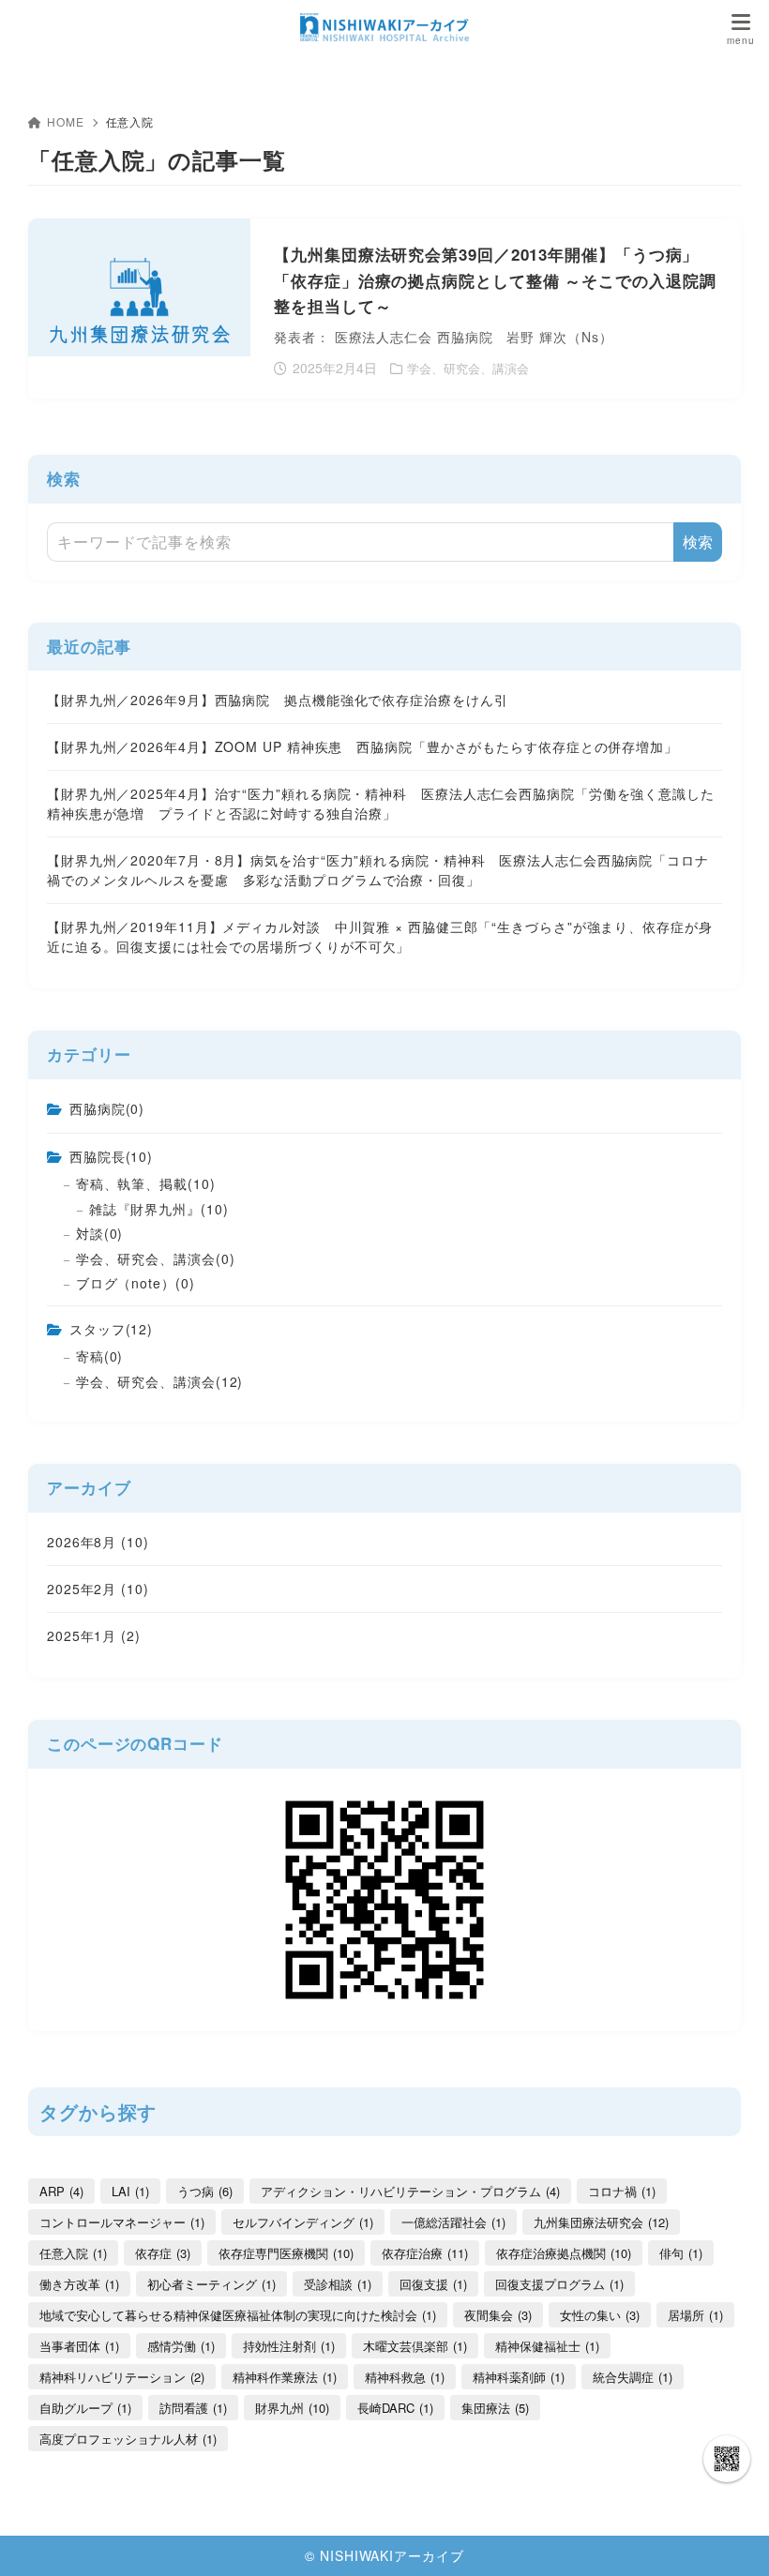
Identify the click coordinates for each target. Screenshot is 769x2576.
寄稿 (100, 1356)
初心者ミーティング (211, 2284)
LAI (130, 2191)
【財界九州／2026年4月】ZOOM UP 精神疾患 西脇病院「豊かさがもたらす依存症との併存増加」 (362, 746)
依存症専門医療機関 (286, 2253)
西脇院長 (111, 1156)
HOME (66, 121)
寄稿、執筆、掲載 (146, 1183)
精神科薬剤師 (519, 2377)
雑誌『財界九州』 (159, 1209)
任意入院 (73, 2253)
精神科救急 (405, 2377)
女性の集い (600, 2315)
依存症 (163, 2253)
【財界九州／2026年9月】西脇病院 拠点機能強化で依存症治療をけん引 (278, 700)
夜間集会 (498, 2315)
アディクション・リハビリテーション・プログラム (410, 2191)
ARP (61, 2191)
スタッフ (111, 1329)
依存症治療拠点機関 (564, 2253)
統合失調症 (633, 2377)
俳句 (681, 2253)
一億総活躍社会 (453, 2222)
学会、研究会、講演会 (156, 1258)
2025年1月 (94, 1635)
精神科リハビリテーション (122, 2377)
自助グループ (85, 2408)
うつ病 (205, 2191)
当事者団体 (79, 2346)
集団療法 (495, 2408)
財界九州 (292, 2408)
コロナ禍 (622, 2191)
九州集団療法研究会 (601, 2222)
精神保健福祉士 (547, 2346)
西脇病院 (107, 1108)
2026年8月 (98, 1542)
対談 (100, 1233)
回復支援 (433, 2284)
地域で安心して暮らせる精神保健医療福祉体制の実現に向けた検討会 (238, 2315)
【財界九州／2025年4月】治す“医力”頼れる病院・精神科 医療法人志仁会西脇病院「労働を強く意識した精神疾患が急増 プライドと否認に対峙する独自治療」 (381, 803)
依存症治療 (425, 2253)
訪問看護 (193, 2408)
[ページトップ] (731, 2538)
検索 (64, 478)
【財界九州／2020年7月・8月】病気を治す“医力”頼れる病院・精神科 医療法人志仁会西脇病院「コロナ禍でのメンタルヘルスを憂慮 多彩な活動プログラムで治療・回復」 (378, 870)
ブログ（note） (136, 1283)
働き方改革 (79, 2284)
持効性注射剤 (289, 2346)
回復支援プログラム (559, 2284)
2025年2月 (98, 1589)
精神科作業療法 (285, 2377)
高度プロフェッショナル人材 (128, 2439)
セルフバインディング (303, 2222)
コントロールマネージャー (122, 2222)
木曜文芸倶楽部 (415, 2346)
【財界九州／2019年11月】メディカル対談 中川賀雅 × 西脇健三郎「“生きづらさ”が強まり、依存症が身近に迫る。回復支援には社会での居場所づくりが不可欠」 (380, 936)
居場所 (695, 2315)
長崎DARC (395, 2408)
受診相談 (338, 2284)
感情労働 (181, 2346)
